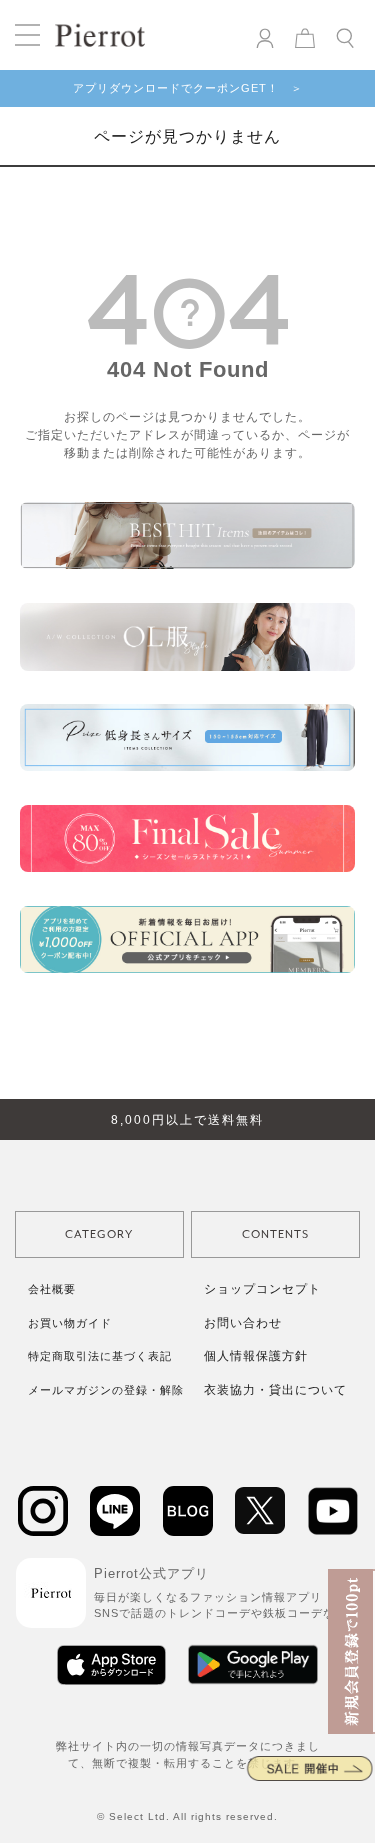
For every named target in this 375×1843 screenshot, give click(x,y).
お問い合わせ (243, 1323)
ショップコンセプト (262, 1289)
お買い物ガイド (70, 1323)
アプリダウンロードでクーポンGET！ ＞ (188, 88)
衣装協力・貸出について (275, 1390)
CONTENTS (275, 1234)
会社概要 (52, 1289)
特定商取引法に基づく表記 (100, 1356)
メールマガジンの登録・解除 (106, 1390)
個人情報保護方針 (256, 1356)
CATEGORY (99, 1234)
